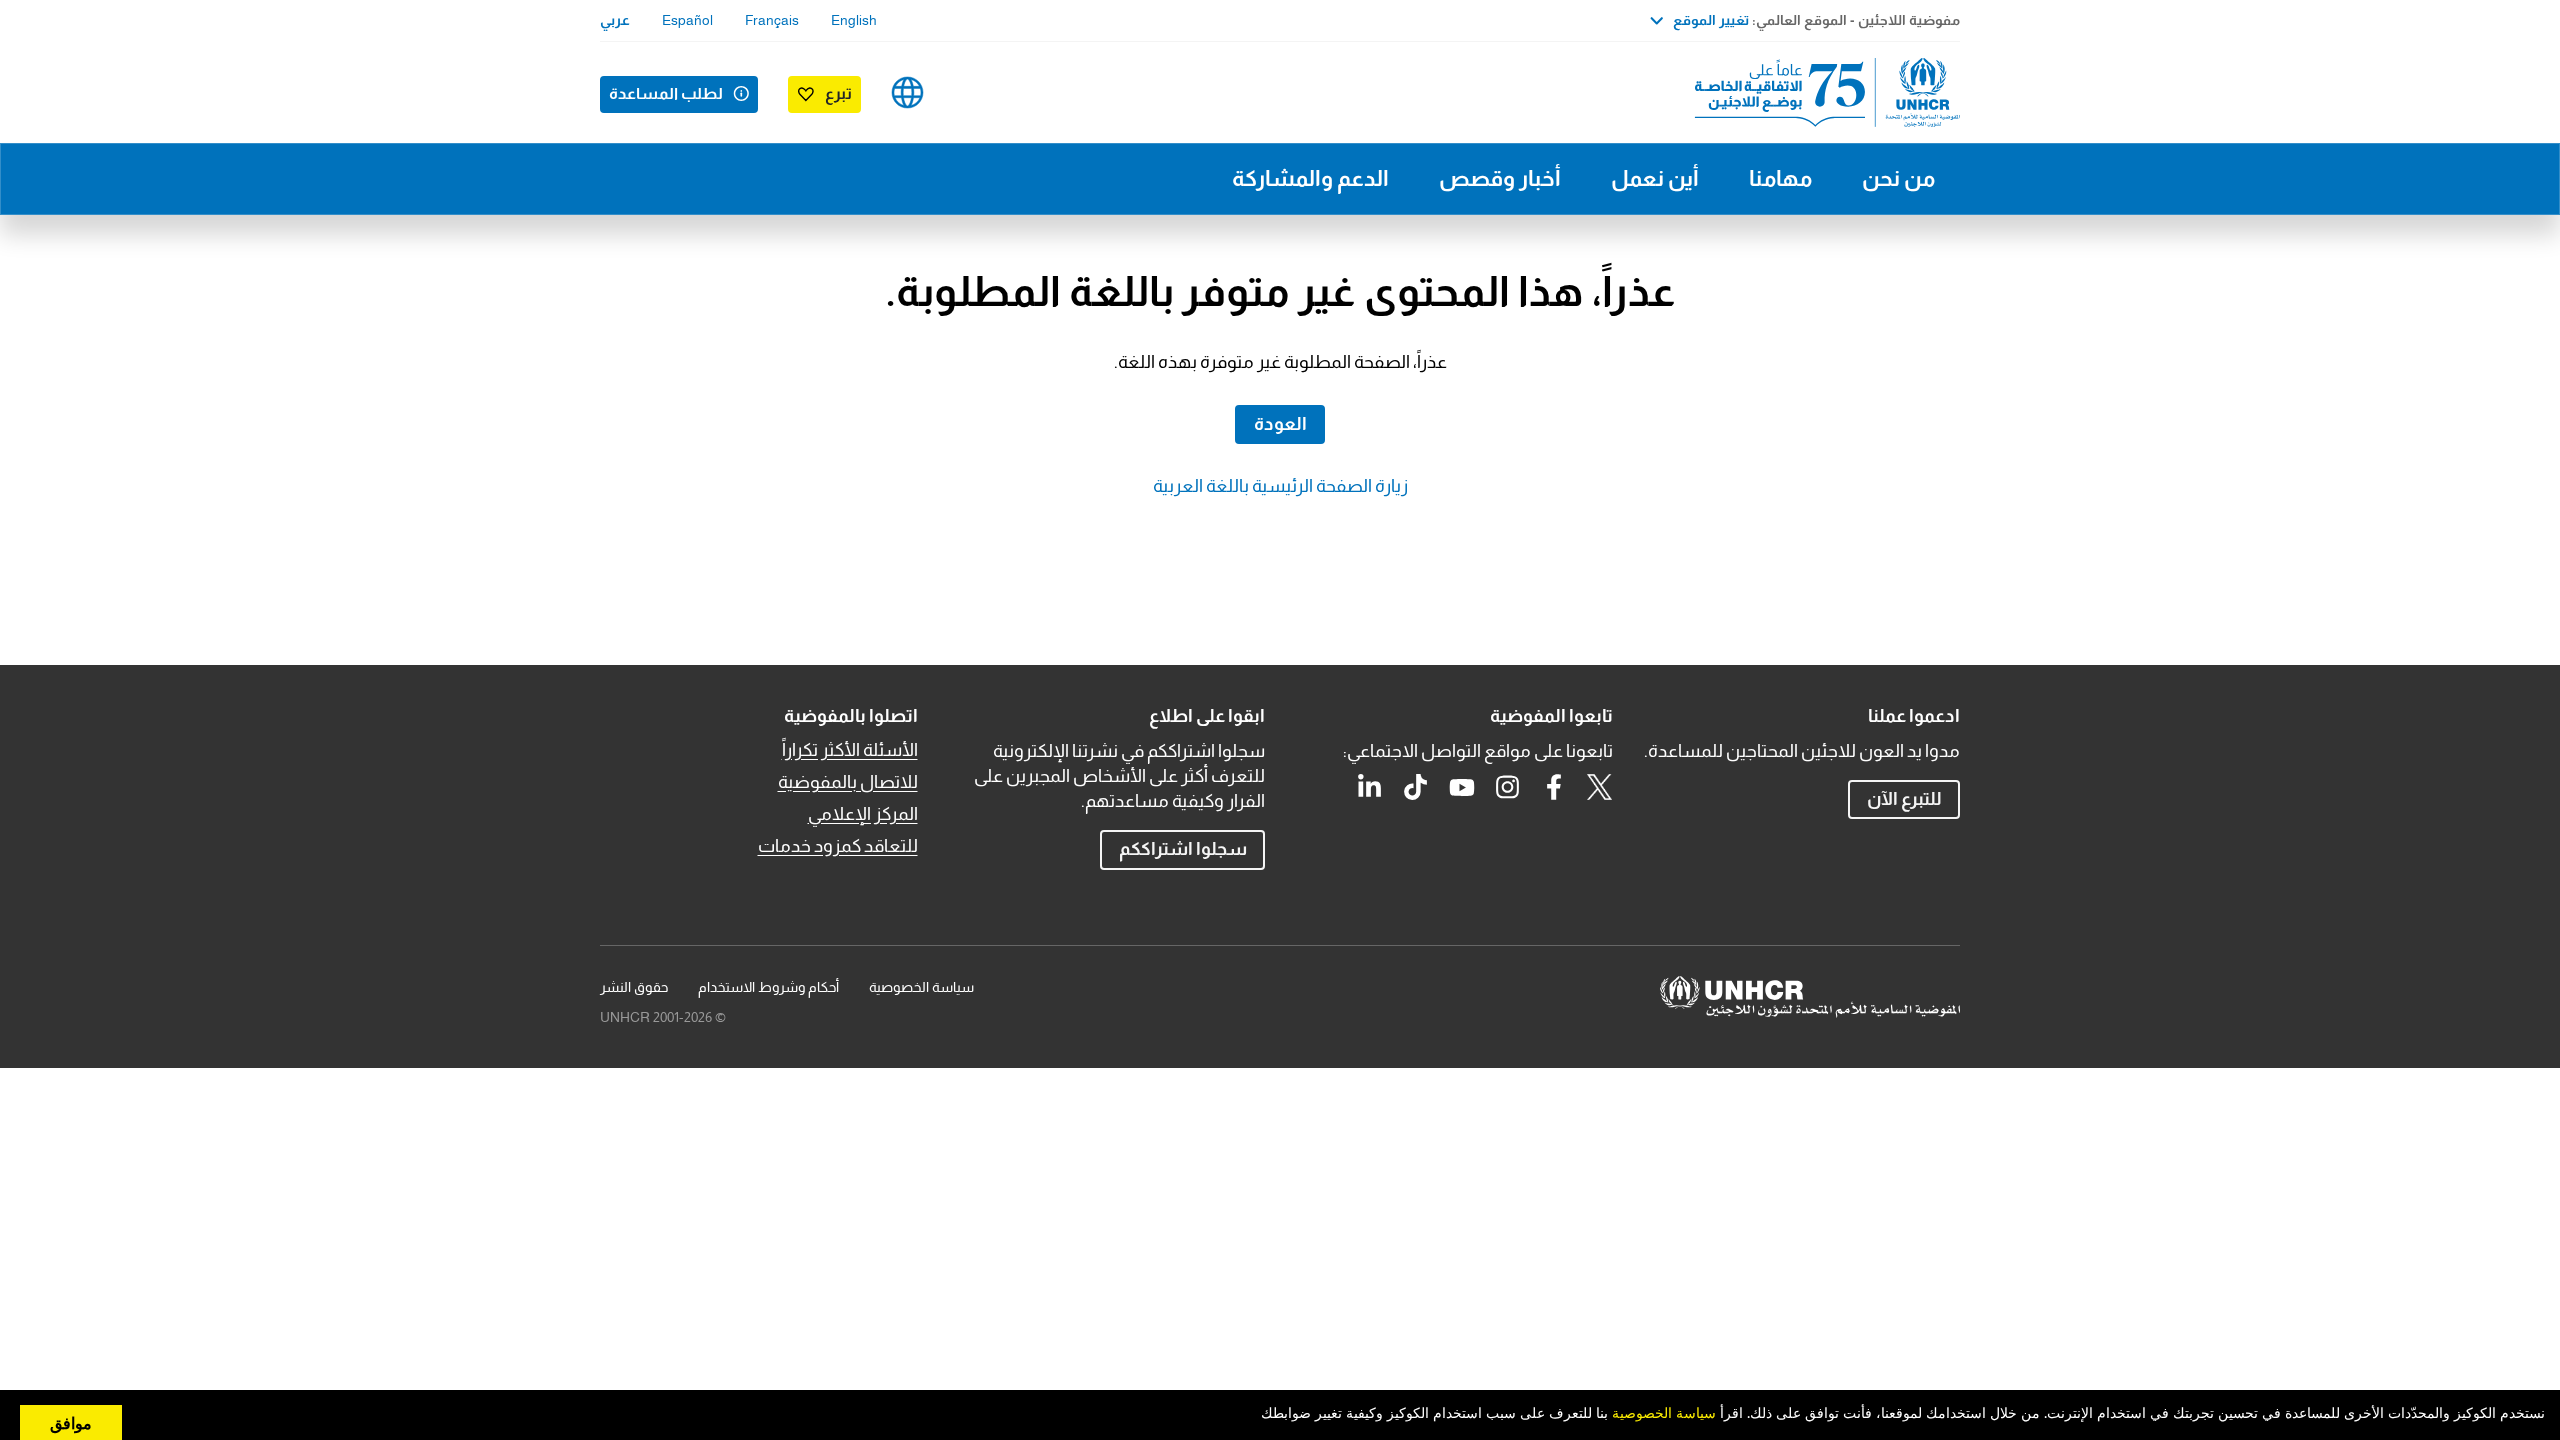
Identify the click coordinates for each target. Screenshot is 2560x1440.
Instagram (1508, 787)
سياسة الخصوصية (921, 987)
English (854, 20)
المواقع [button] (907, 92)
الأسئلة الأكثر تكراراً (850, 750)
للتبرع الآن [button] (1904, 799)
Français (772, 20)
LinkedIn (1370, 787)
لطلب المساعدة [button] (666, 93)
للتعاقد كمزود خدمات (838, 846)
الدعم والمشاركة (1310, 178)
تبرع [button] (838, 93)
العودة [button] (1280, 424)
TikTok (1416, 787)
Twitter (1600, 787)
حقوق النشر (634, 987)
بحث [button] (970, 92)
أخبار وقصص (1500, 178)
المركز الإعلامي (863, 814)
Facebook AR (1554, 787)
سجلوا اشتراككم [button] (1183, 849)
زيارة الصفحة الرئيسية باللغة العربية (1280, 486)
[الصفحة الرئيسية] (1820, 92)
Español (687, 20)
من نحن (1898, 178)
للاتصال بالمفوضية (848, 782)
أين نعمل (1655, 178)
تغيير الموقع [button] (1711, 20)
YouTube (1462, 787)
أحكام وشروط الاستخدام (768, 987)
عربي (615, 20)
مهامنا (1780, 178)
